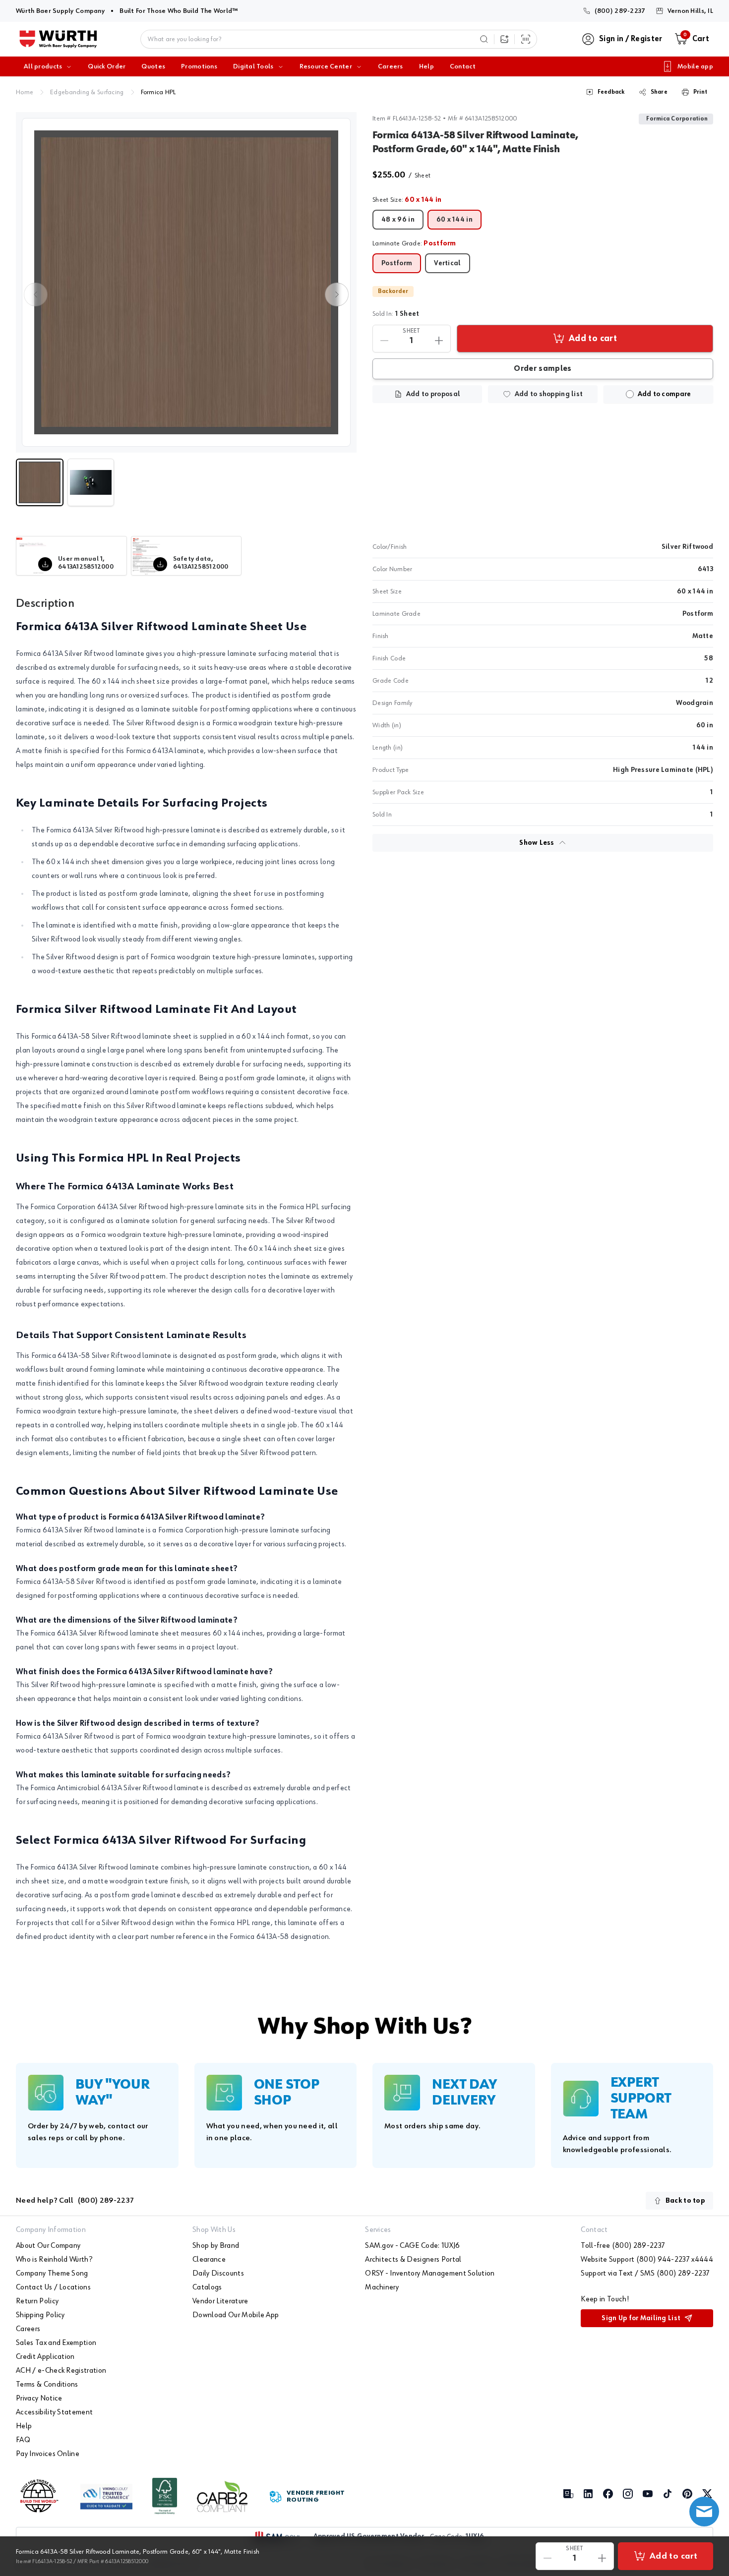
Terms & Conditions (47, 2385)
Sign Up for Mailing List (641, 2318)
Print (700, 92)
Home (25, 92)
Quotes (153, 66)
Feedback (611, 92)
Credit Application (45, 2357)
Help (426, 66)
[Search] (484, 39)
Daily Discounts (218, 2274)
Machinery (382, 2287)
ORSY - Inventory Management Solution (430, 2274)
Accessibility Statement (54, 2412)
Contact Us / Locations (53, 2287)
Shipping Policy (40, 2315)
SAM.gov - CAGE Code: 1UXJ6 (412, 2246)
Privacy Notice (39, 2399)
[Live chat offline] (704, 2512)
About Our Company (48, 2246)
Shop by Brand (216, 2246)
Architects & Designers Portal (413, 2260)
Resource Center (326, 66)
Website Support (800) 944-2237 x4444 (647, 2260)
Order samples (543, 369)
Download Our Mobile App (236, 2315)
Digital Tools (253, 66)
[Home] (58, 39)
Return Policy (37, 2301)
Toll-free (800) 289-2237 (623, 2246)
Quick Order (107, 66)
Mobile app (695, 66)
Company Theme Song (52, 2274)
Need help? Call (75, 2201)
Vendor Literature (220, 2301)
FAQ (23, 2440)
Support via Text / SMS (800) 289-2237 (645, 2274)
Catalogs (207, 2287)
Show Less (537, 843)
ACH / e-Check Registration (61, 2371)
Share (659, 92)
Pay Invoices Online (48, 2454)
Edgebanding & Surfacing (87, 92)
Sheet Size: (407, 200)
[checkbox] (630, 394)
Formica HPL (158, 92)
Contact (463, 66)
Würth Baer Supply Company (60, 11)
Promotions (199, 66)
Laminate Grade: (414, 243)
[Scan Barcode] (526, 39)
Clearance (209, 2260)
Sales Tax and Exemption (56, 2343)
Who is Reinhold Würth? (54, 2260)
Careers (391, 66)
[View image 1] (186, 282)
